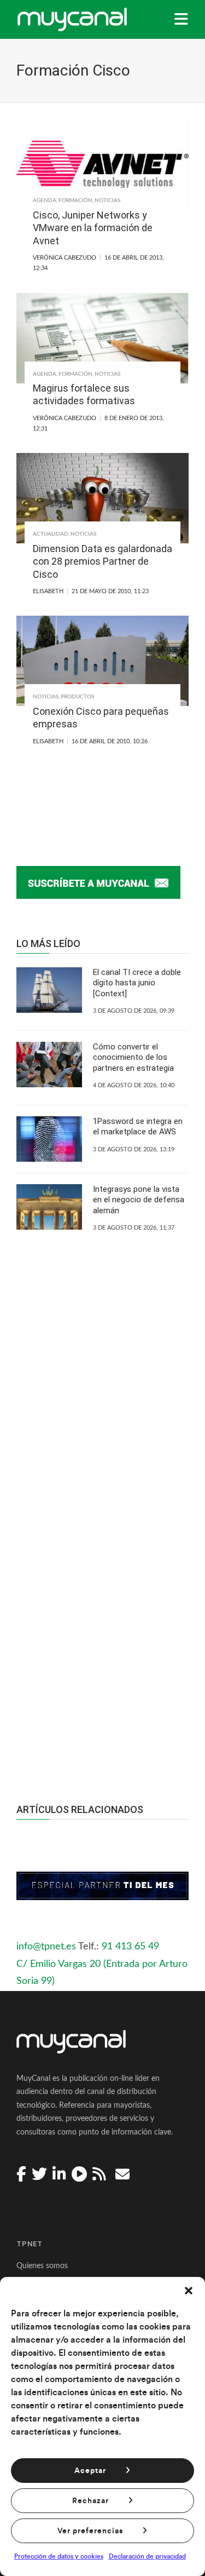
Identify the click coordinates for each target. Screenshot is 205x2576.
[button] (189, 2291)
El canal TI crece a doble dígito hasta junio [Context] (137, 983)
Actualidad (51, 534)
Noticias (107, 200)
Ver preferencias (90, 2531)
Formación (75, 200)
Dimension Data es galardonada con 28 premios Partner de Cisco (102, 561)
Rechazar (90, 2501)
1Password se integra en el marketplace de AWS (138, 1127)
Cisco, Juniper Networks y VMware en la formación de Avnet (93, 228)
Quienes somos (42, 2266)
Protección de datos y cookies (59, 2556)
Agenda (45, 200)
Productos (77, 697)
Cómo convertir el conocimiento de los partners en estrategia (133, 1057)
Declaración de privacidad (147, 2556)
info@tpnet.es (46, 1947)
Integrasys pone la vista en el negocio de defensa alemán (139, 1200)
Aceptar (90, 2471)
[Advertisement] (102, 1635)
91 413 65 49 (130, 1947)
